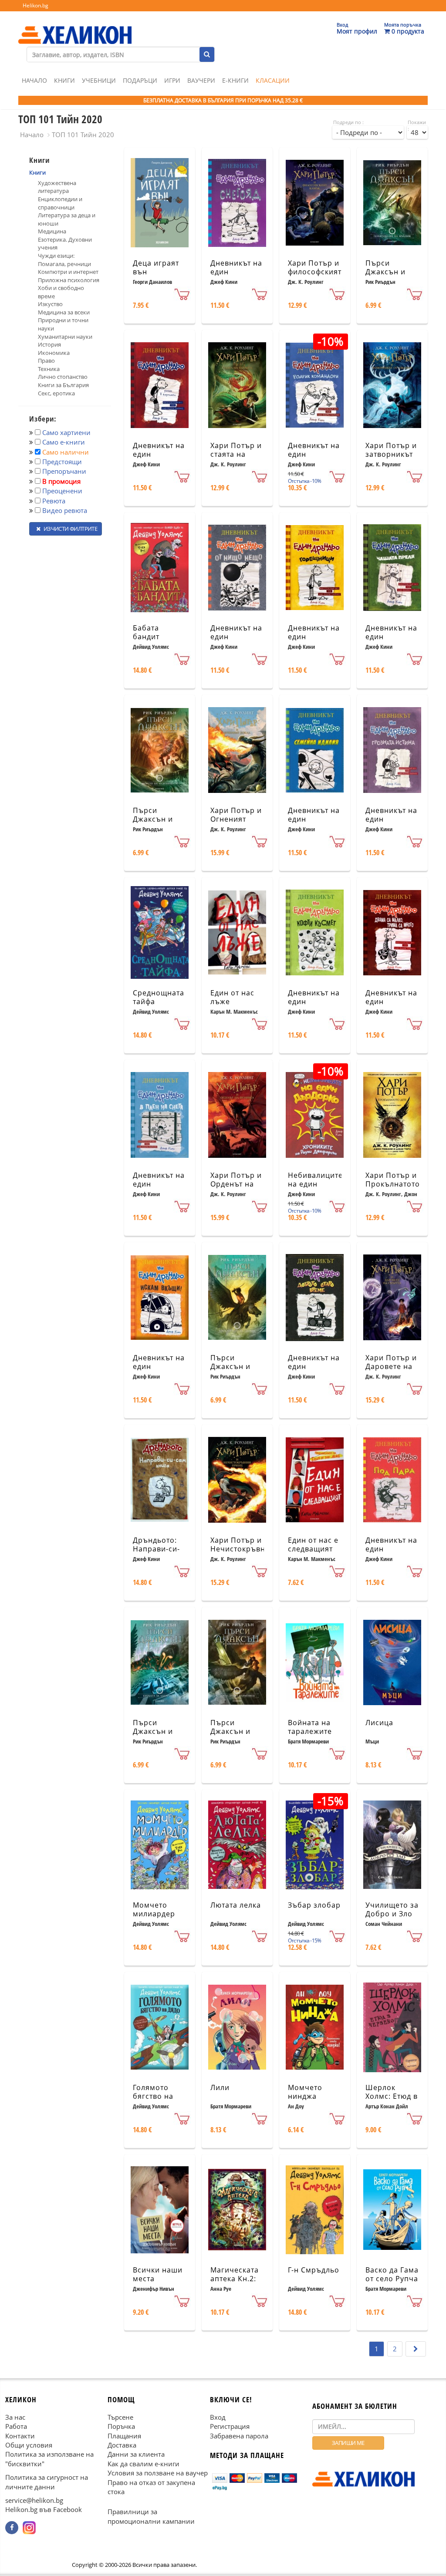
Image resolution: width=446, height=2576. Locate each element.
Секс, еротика (56, 393)
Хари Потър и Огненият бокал (236, 819)
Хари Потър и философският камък (315, 272)
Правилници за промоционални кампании (151, 2517)
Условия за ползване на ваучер (158, 2473)
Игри (172, 80)
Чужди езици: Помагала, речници (64, 260)
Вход (218, 2417)
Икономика (54, 353)
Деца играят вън (156, 268)
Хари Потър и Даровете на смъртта (391, 1367)
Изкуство (50, 304)
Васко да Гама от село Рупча (392, 2274)
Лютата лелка (236, 1905)
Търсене (120, 2417)
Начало (34, 80)
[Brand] (75, 27)
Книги (64, 80)
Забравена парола (239, 2436)
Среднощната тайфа (159, 997)
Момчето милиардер (154, 1910)
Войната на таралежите (310, 1727)
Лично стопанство (63, 377)
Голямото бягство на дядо (153, 2097)
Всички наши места (158, 2274)
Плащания (124, 2436)
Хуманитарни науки (65, 337)
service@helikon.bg (34, 2501)
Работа (16, 2427)
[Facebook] (12, 2528)
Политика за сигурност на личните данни (47, 2482)
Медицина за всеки (64, 312)
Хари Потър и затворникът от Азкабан (391, 455)
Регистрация (230, 2427)
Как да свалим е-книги (144, 2464)
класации (273, 80)
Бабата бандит (146, 632)
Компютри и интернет (68, 272)
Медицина (52, 231)
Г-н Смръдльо (314, 2270)
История (49, 344)
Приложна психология (69, 280)
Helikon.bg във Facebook (44, 2510)
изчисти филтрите (70, 529)
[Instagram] (29, 2528)
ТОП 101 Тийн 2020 (83, 135)
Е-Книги (235, 80)
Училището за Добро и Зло (392, 1910)
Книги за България (63, 385)
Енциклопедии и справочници (60, 203)
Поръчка (121, 2427)
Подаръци (140, 80)
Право (46, 361)
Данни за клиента (136, 2455)
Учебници (99, 80)
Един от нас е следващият (313, 1545)
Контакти (20, 2436)
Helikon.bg (35, 5)
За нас (15, 2417)
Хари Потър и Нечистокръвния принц (242, 1549)
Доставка (122, 2445)
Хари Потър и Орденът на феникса (236, 1184)
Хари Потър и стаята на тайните (236, 455)
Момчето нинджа (305, 2092)
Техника (49, 369)
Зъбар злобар (314, 1905)
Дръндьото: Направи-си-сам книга (156, 1549)
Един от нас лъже (232, 997)
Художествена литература (57, 187)
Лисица (379, 1723)
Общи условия (29, 2445)
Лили (220, 2087)
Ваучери (201, 80)
